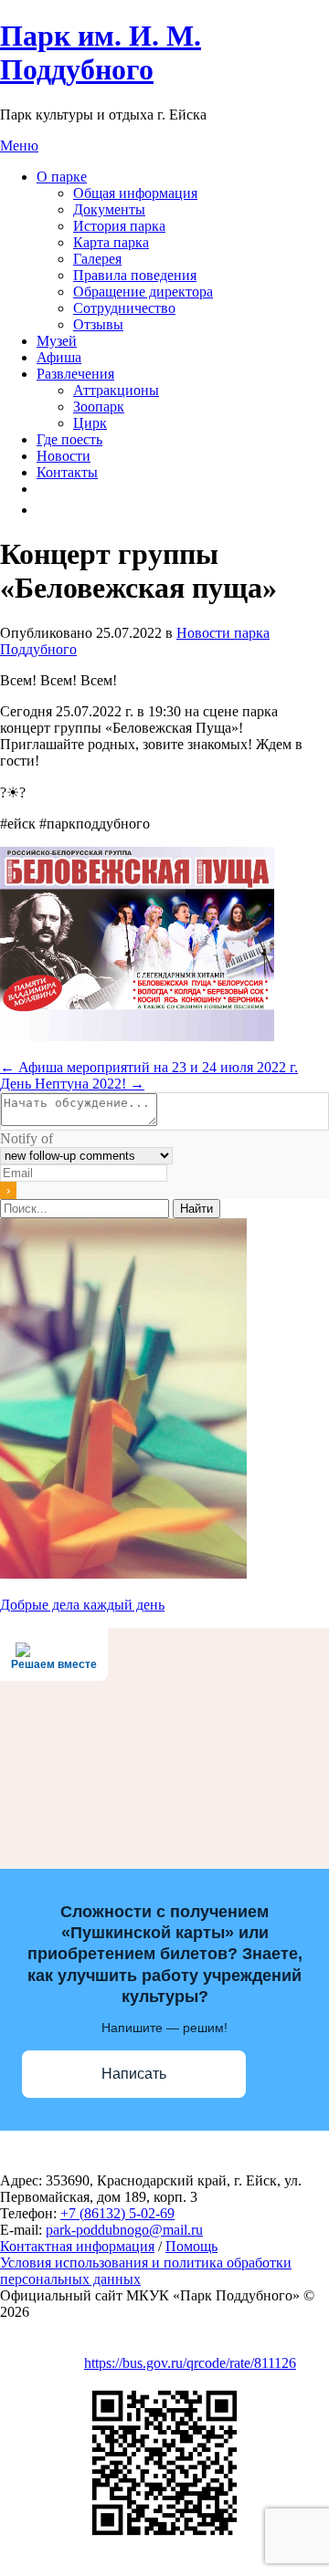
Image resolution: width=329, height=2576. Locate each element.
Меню (19, 146)
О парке (62, 177)
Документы (109, 209)
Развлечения (75, 374)
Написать (134, 2074)
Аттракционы (116, 390)
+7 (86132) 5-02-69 (117, 2213)
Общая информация (135, 193)
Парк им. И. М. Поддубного (101, 52)
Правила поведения (135, 275)
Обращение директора (143, 292)
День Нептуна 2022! (72, 1084)
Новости (64, 456)
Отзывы (98, 324)
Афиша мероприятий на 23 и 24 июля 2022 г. (149, 1067)
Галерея (97, 259)
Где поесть (69, 439)
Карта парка (111, 242)
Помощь (191, 2246)
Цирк (90, 423)
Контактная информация (77, 2246)
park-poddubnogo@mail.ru (124, 2230)
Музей (57, 341)
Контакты (67, 472)
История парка (119, 226)
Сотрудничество (124, 308)
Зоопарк (99, 407)
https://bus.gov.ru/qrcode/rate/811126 (190, 2363)
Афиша (59, 357)
